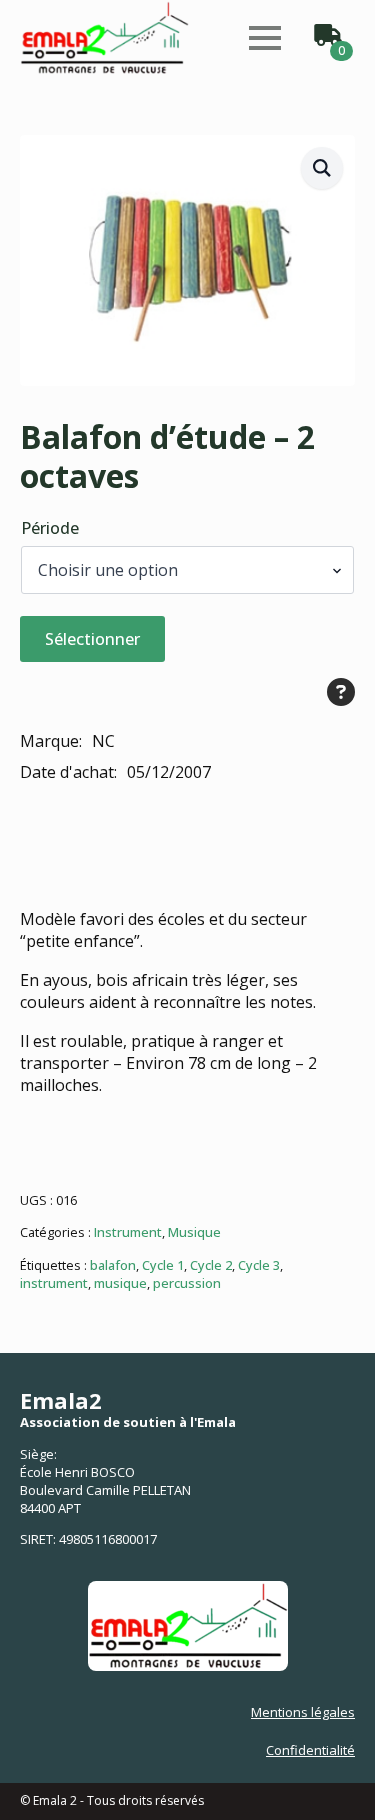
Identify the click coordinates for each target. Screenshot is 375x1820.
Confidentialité (310, 1750)
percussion (187, 1283)
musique (120, 1283)
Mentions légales (303, 1712)
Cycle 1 (163, 1265)
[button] (322, 168)
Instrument (128, 1232)
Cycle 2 (211, 1265)
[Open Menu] (265, 38)
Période (50, 528)
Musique (194, 1232)
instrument (54, 1283)
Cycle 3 (259, 1265)
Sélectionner (92, 639)
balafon (113, 1265)
